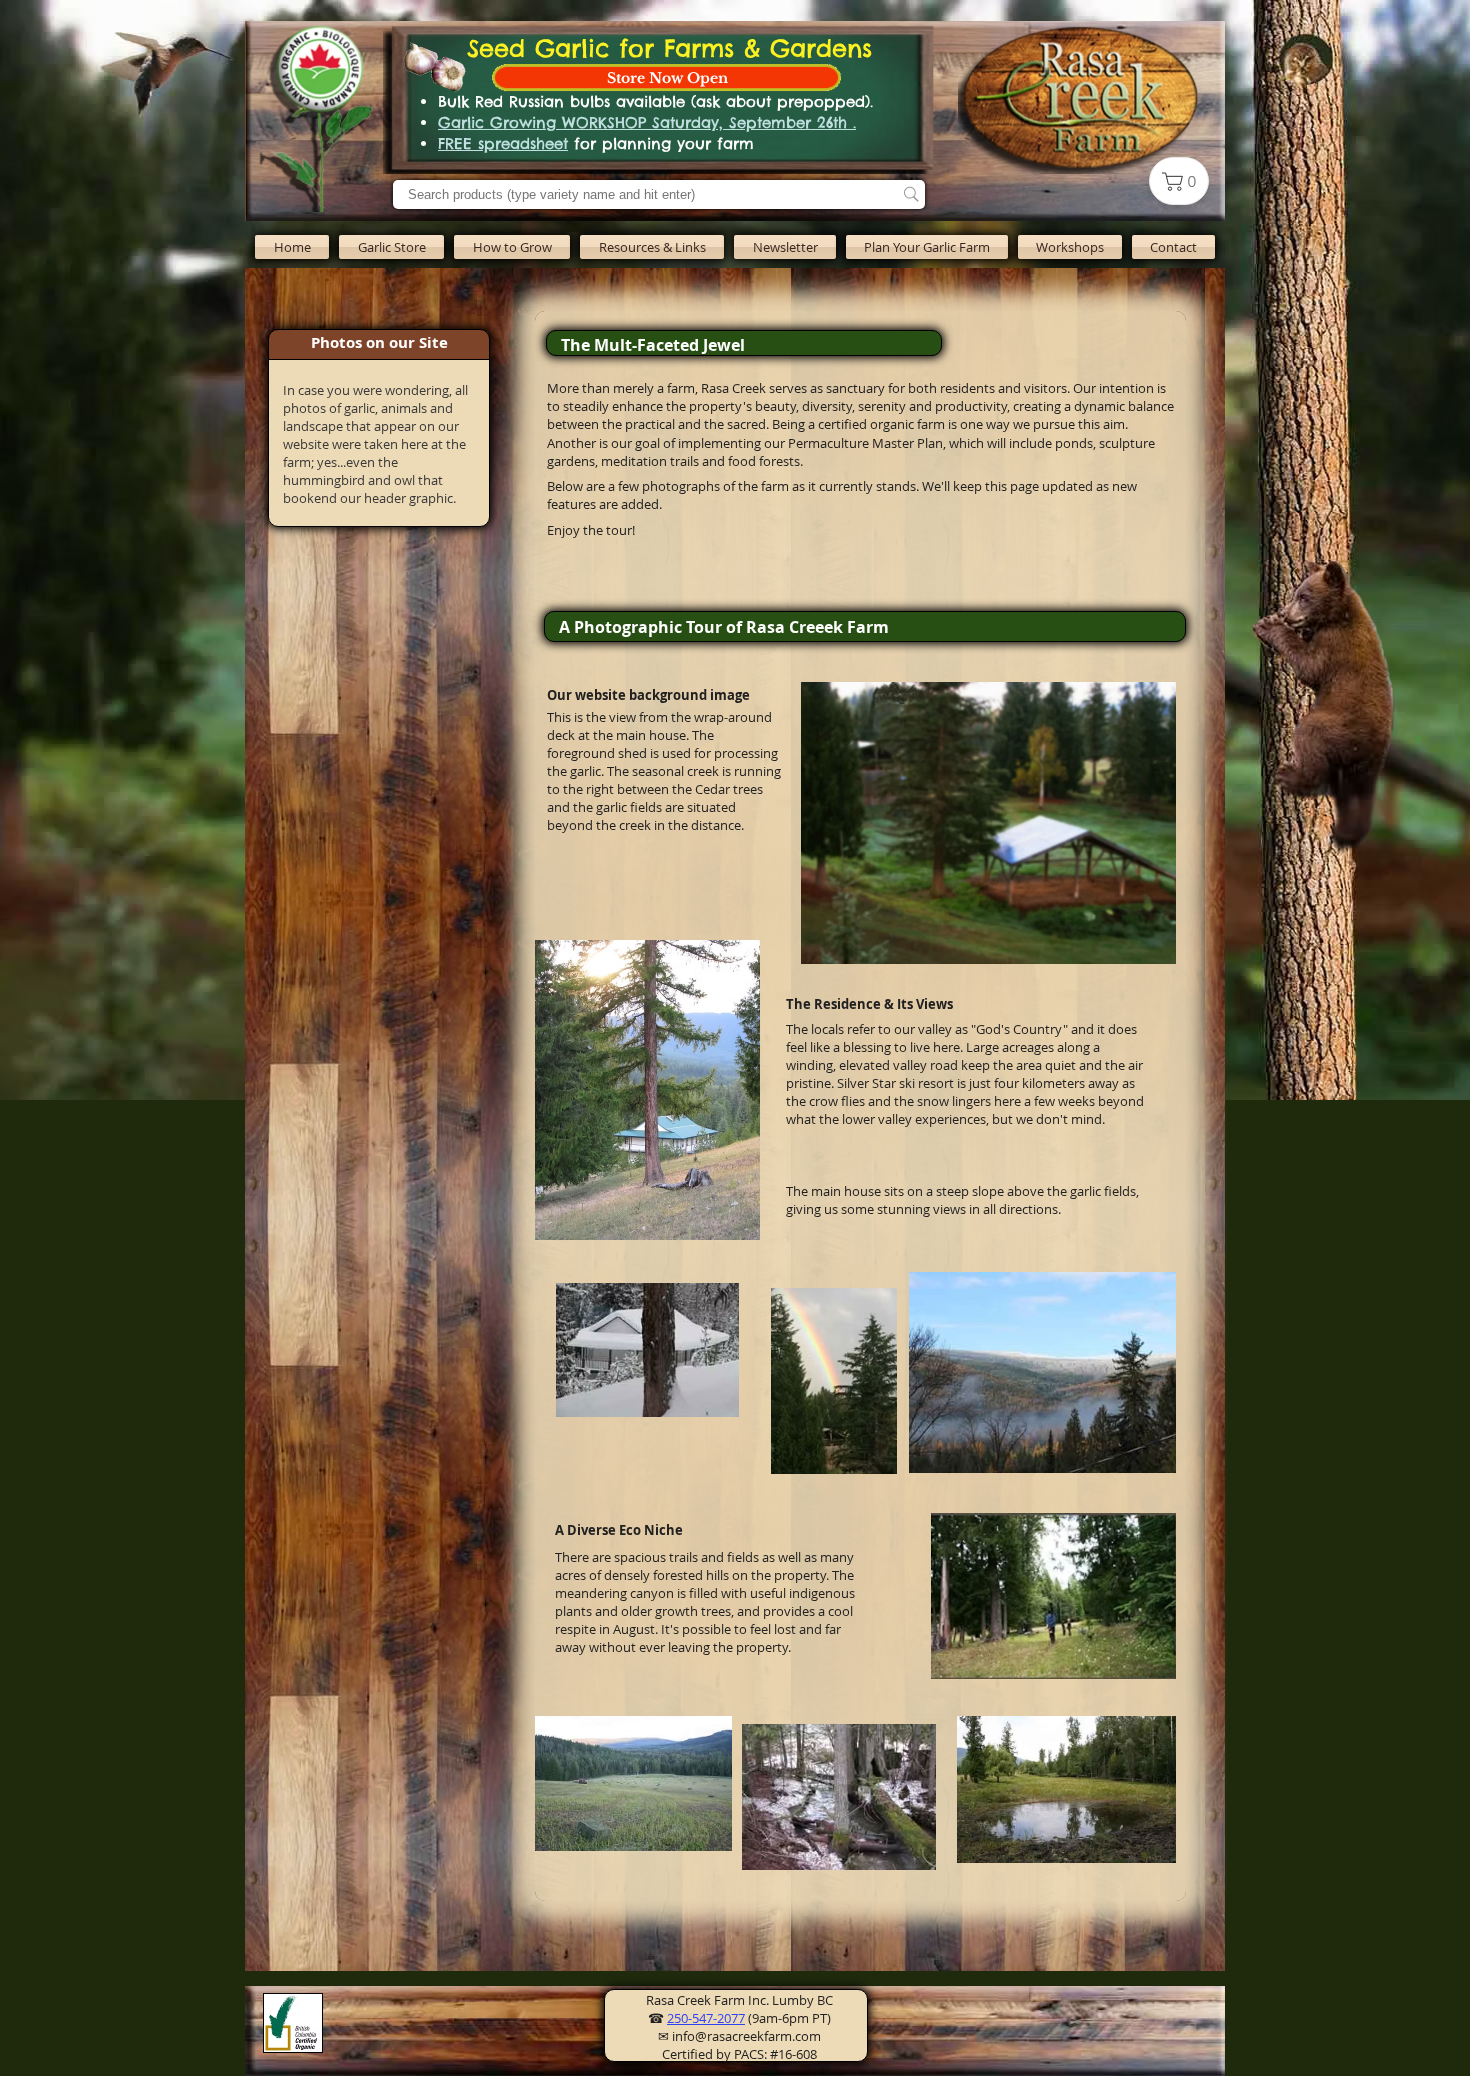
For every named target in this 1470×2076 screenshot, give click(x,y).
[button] (512, 247)
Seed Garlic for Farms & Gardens (669, 48)
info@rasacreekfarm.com (746, 2036)
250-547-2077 (706, 2018)
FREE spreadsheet (503, 143)
